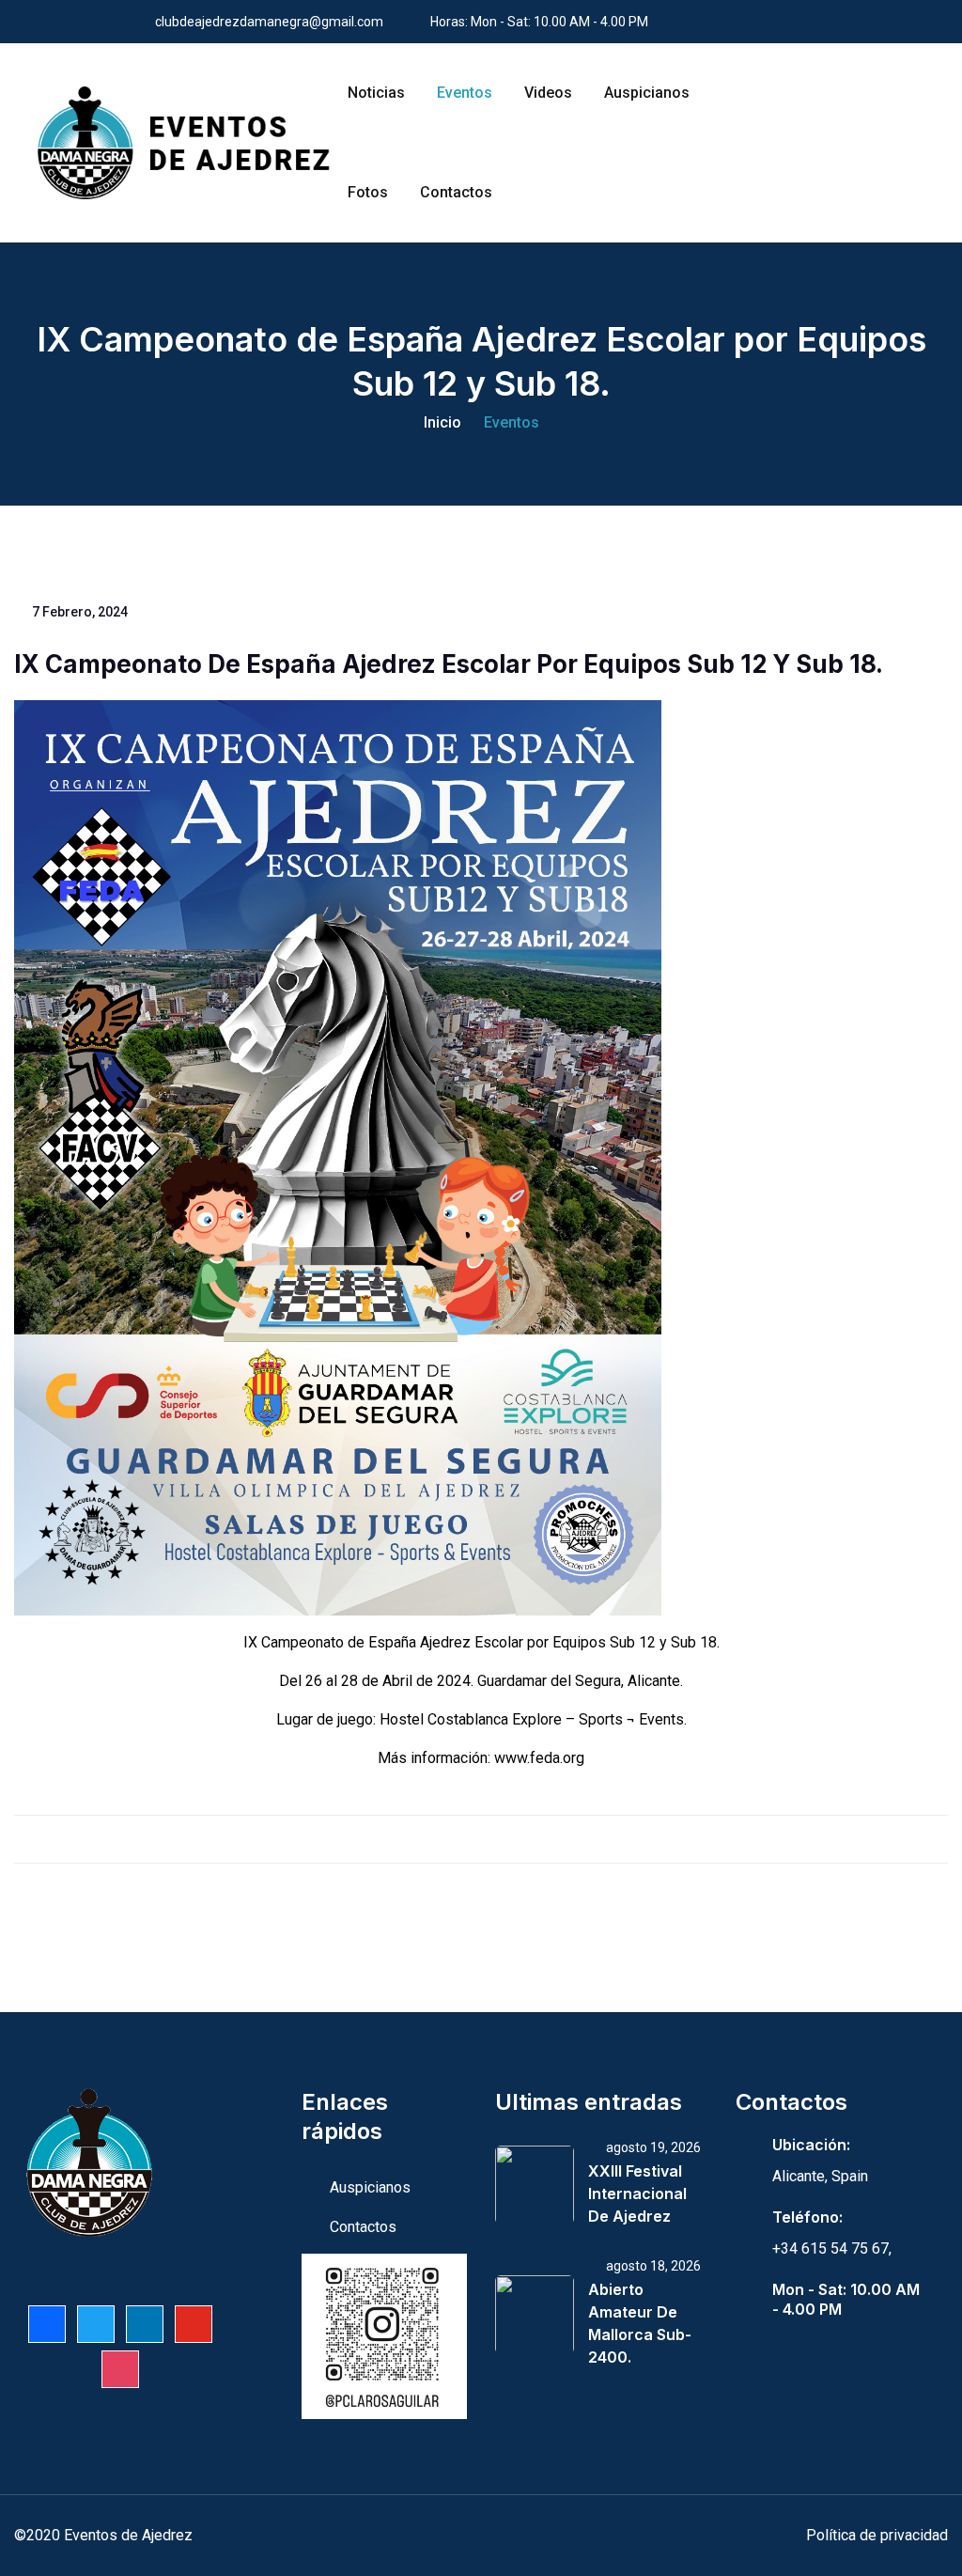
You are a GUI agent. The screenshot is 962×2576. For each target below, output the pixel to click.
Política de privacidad (877, 2535)
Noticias (376, 93)
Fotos (368, 192)
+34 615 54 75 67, (832, 2248)
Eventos (465, 93)
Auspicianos (647, 93)
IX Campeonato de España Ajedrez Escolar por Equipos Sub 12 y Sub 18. (449, 664)
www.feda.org (539, 1758)
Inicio (442, 422)
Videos (548, 93)
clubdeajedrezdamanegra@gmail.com (269, 22)
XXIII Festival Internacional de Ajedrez (637, 2194)
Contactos (456, 192)
